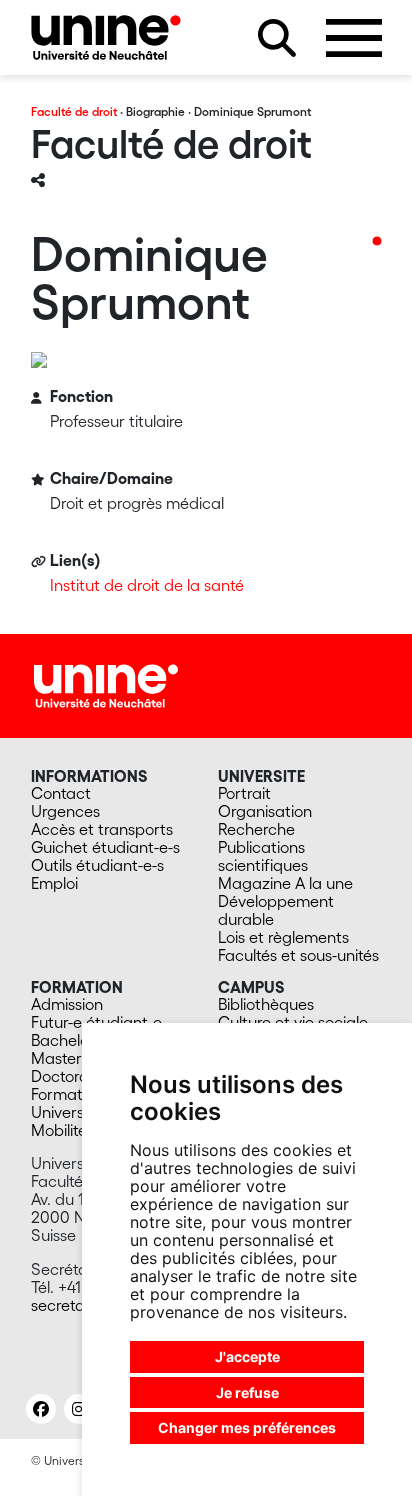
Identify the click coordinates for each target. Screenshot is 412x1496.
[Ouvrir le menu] (354, 38)
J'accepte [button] (247, 1356)
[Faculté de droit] (106, 37)
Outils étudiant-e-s (97, 865)
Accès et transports (102, 829)
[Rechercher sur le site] (277, 38)
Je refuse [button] (247, 1392)
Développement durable (276, 910)
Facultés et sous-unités (298, 955)
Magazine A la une (285, 883)
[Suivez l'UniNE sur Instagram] (79, 1409)
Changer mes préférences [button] (247, 1427)
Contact (61, 793)
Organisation (265, 811)
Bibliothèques (266, 1004)
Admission (67, 1004)
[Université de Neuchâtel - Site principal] (106, 684)
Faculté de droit (74, 111)
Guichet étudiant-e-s (105, 847)
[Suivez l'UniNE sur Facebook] (41, 1409)
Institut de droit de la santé (147, 585)
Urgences (65, 811)
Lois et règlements (283, 937)
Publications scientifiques (263, 856)
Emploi (54, 883)
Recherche (256, 829)
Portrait (244, 793)
